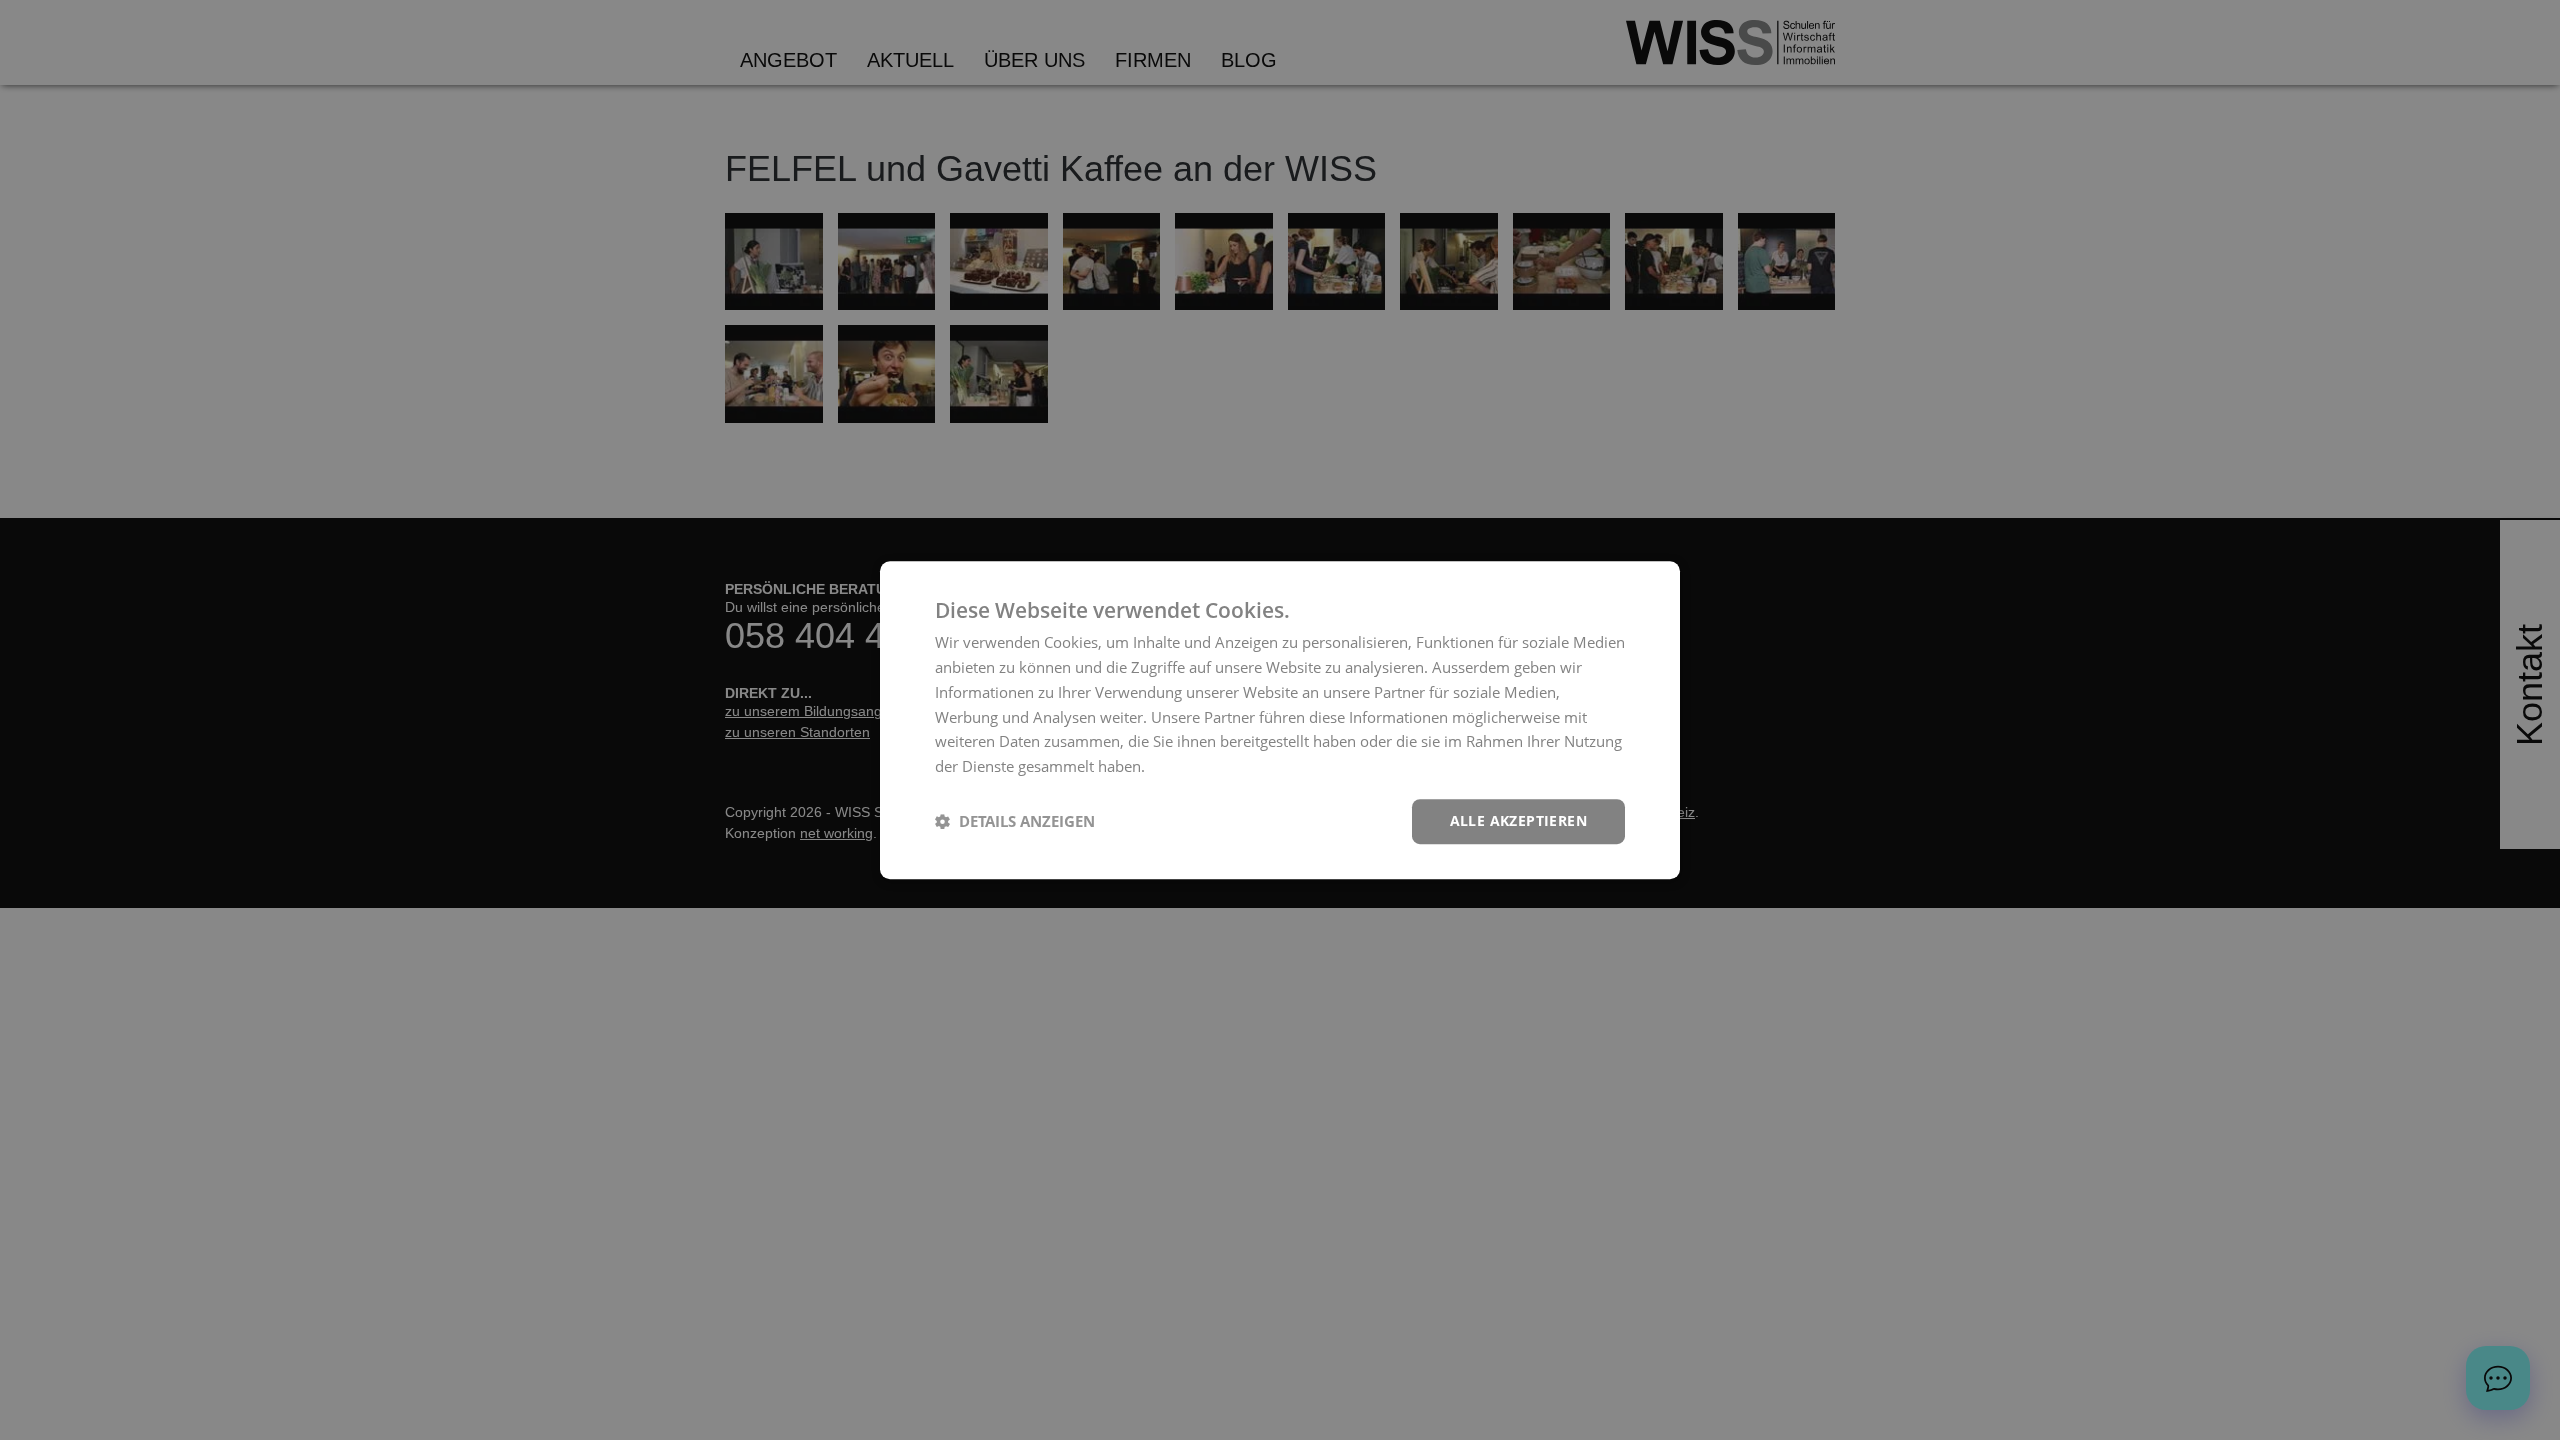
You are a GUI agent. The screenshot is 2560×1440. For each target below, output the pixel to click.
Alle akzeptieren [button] (1518, 820)
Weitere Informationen (1227, 766)
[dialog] (1280, 720)
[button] (1015, 821)
